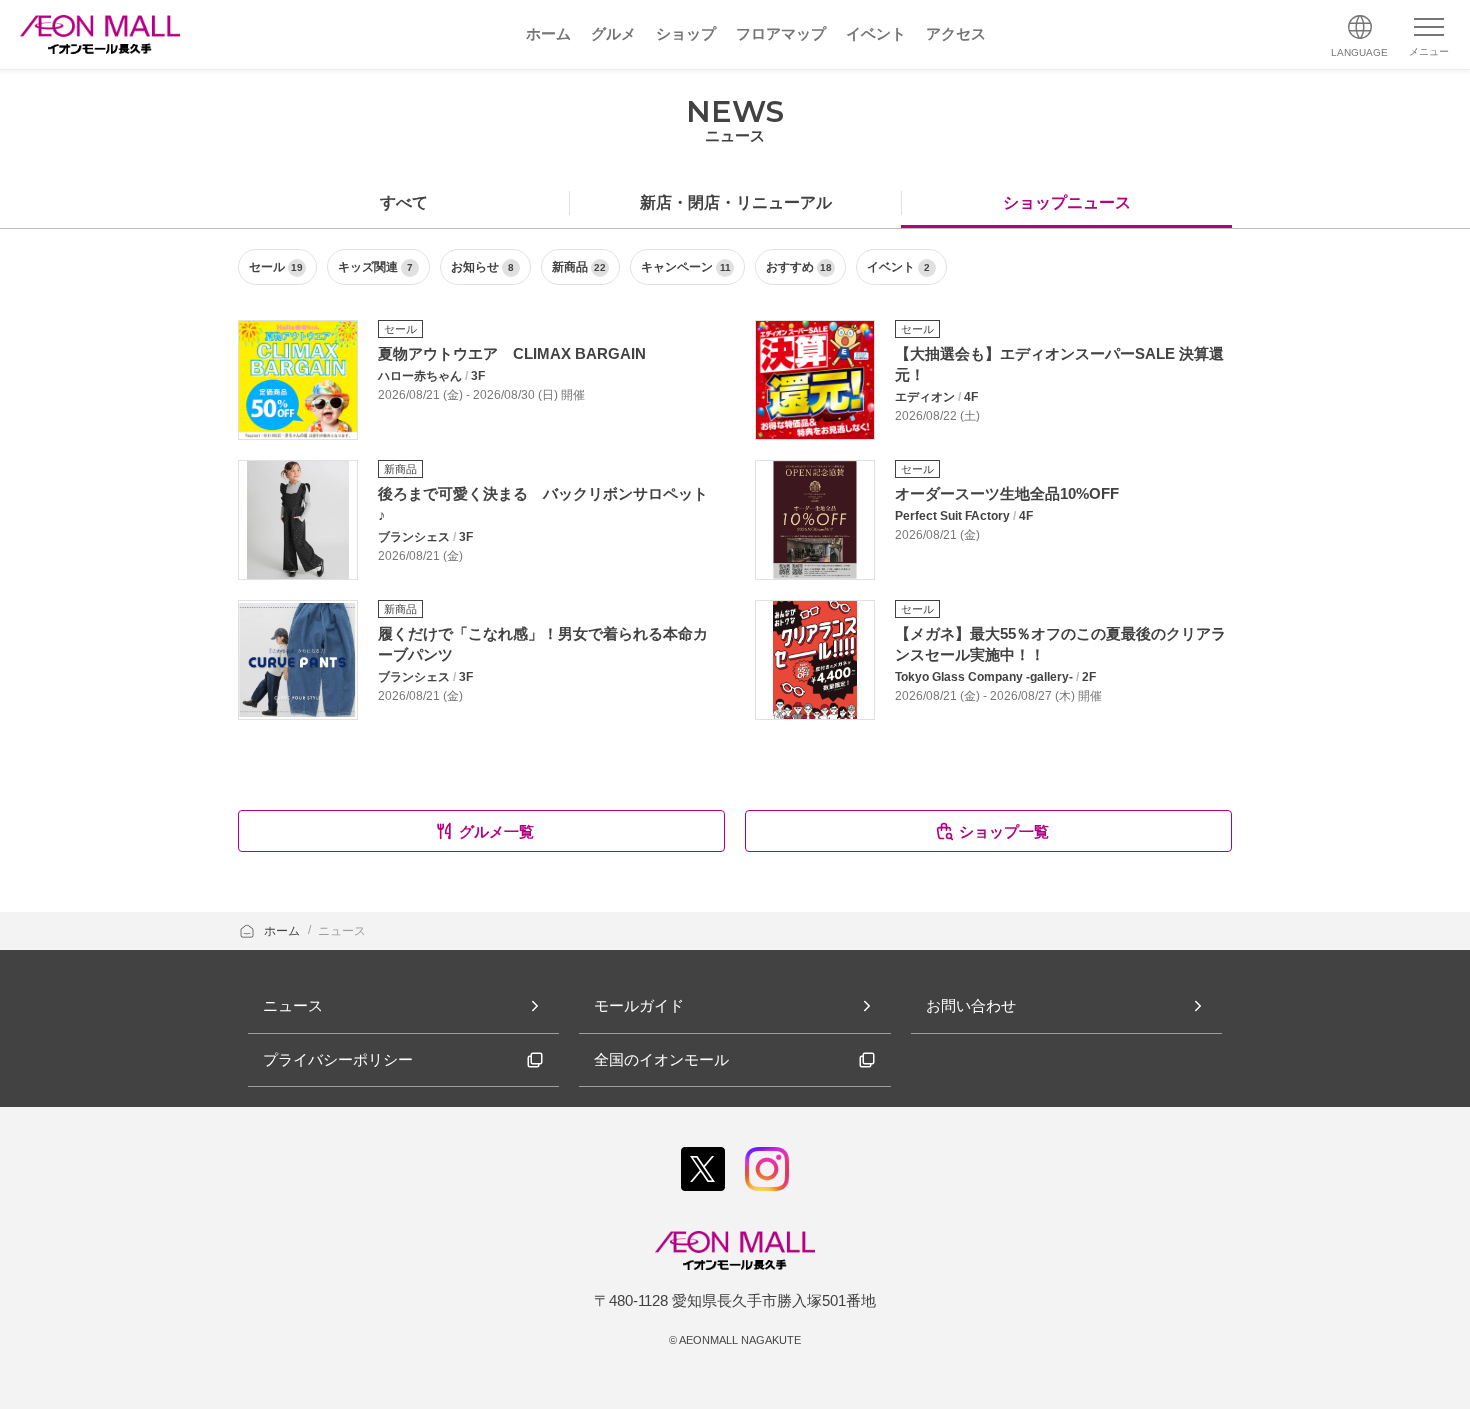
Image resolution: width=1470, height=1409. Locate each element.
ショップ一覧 (1004, 831)
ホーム (283, 931)
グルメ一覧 (496, 831)
